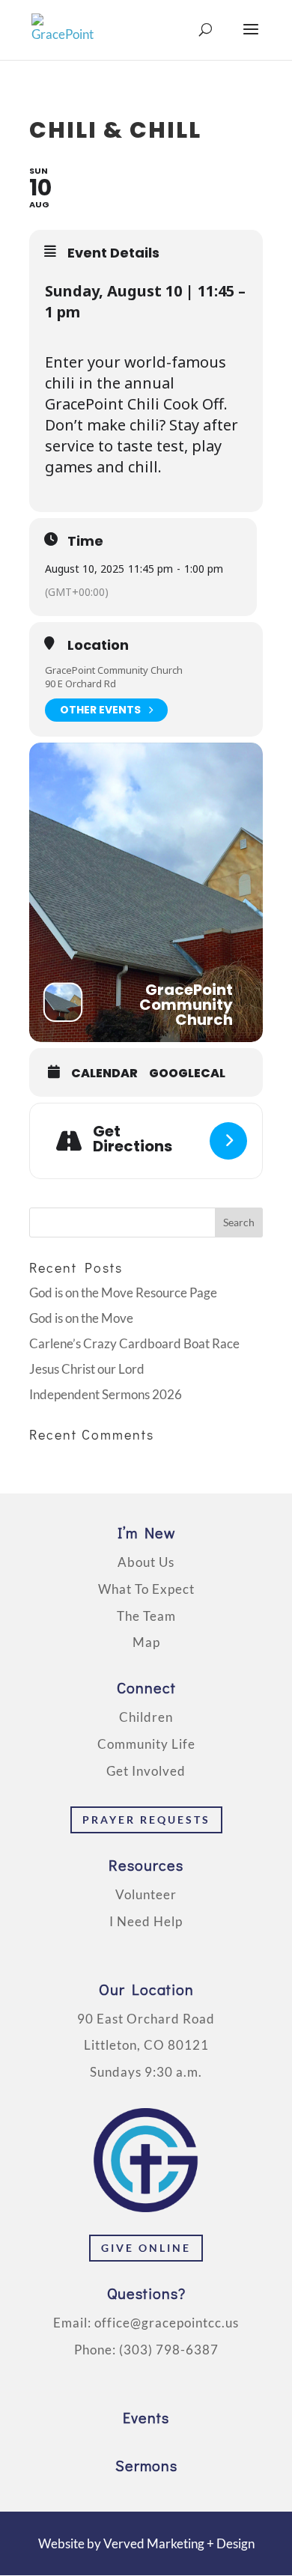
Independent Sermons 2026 (106, 1394)
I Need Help (146, 1921)
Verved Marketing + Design (179, 2543)
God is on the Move (81, 1318)
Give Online (146, 2248)
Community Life (146, 1744)
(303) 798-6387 (169, 2350)
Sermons (146, 2465)
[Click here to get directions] (228, 1141)
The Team (146, 1616)
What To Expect (146, 1589)
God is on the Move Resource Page (123, 1292)
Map (146, 1642)
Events (146, 2417)
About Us (146, 1562)
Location (98, 645)
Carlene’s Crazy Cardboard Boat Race (134, 1343)
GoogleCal (187, 1074)
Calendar (104, 1074)
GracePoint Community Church (114, 670)
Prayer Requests (146, 1820)
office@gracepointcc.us (167, 2323)
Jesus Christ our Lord (87, 1369)
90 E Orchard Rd (80, 683)
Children (146, 1717)
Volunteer (146, 1894)
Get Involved (146, 1771)
